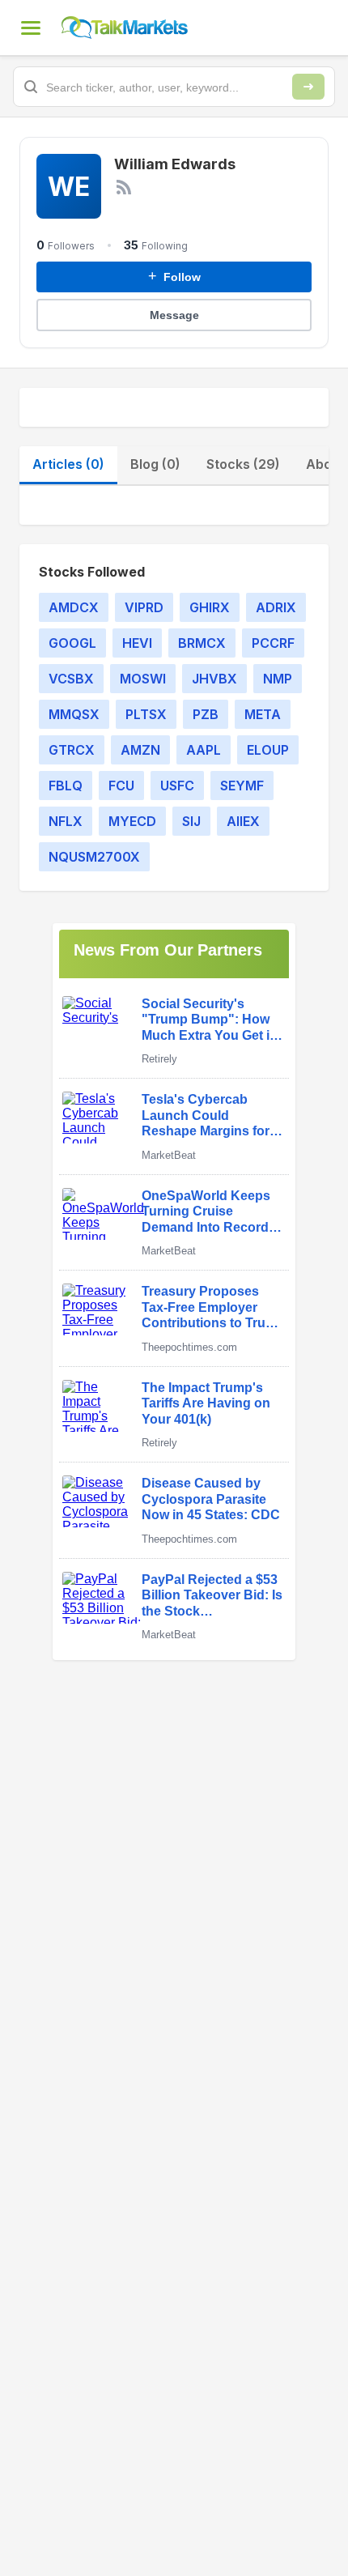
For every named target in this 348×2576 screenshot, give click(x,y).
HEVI (137, 643)
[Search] (308, 87)
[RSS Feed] (124, 187)
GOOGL (72, 643)
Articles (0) (68, 464)
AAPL (204, 750)
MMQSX (74, 714)
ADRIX (276, 607)
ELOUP (268, 750)
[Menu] (31, 28)
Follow (174, 276)
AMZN (140, 750)
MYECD (132, 821)
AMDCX (74, 607)
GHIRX (210, 607)
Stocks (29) (243, 464)
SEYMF (242, 786)
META (263, 714)
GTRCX (72, 750)
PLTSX (146, 714)
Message (174, 315)
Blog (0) (155, 464)
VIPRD (144, 607)
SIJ (191, 821)
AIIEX (243, 821)
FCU (121, 786)
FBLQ (66, 786)
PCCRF (273, 643)
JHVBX (214, 679)
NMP (278, 679)
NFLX (66, 821)
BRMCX (202, 643)
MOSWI (143, 679)
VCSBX (71, 679)
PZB (206, 714)
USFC (177, 786)
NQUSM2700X (94, 857)
